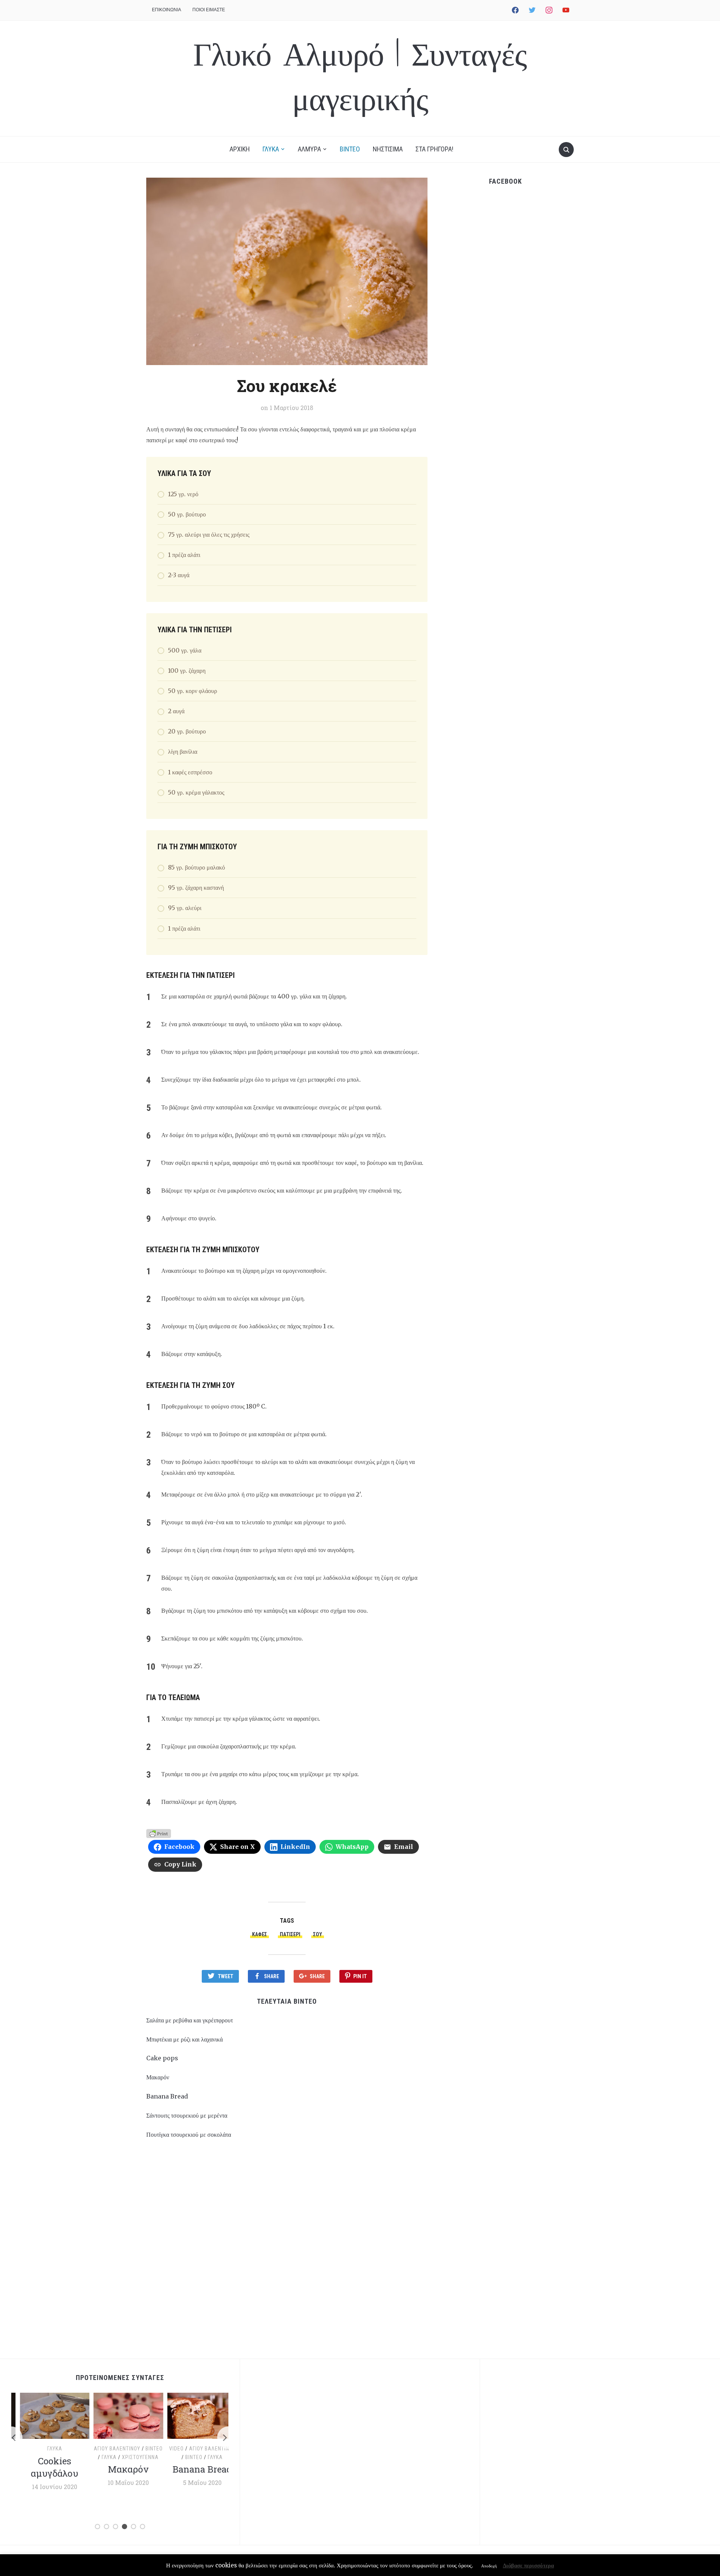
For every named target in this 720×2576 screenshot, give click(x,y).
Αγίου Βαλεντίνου (109, 2449)
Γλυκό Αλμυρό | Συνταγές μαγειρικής (360, 78)
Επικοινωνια (166, 10)
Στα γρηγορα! (434, 149)
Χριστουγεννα (132, 2457)
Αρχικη (240, 149)
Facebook (505, 181)
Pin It (360, 1976)
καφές (259, 1934)
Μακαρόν (158, 2077)
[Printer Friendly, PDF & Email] (159, 1833)
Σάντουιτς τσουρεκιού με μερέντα (187, 2115)
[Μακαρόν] (120, 2415)
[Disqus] (287, 2253)
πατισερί (290, 1934)
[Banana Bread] (194, 2415)
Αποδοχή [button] (489, 2566)
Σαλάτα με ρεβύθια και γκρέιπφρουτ (190, 2020)
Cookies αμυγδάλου (46, 2467)
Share (271, 1976)
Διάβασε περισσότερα (528, 2565)
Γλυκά (46, 2449)
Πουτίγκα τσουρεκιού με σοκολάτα (189, 2134)
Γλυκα (271, 149)
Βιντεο (350, 149)
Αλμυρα (309, 149)
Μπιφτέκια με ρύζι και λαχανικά (184, 2039)
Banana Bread (167, 2096)
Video (168, 2449)
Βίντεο (146, 2449)
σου (318, 1934)
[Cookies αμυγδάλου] (46, 2415)
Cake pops (162, 2058)
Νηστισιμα (388, 149)
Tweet (226, 1976)
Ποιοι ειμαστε (209, 10)
